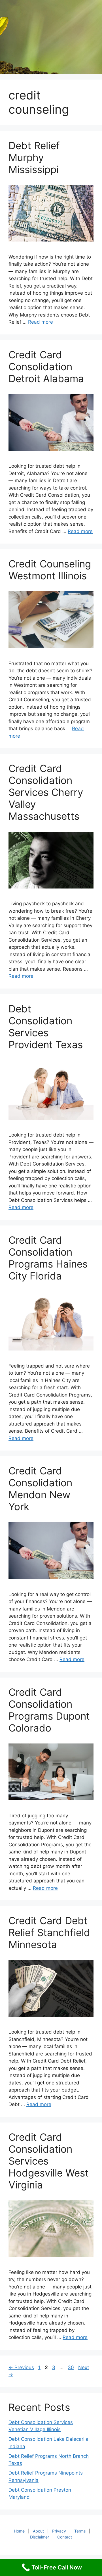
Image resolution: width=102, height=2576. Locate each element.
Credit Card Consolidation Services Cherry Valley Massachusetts (46, 792)
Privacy (59, 2531)
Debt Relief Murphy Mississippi (34, 157)
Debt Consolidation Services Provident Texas (46, 1027)
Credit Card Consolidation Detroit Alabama (46, 367)
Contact (65, 2537)
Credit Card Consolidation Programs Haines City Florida (48, 1258)
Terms (80, 2531)
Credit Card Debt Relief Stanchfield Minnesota (49, 1932)
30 (71, 2367)
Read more (41, 322)
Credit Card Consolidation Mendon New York (40, 1489)
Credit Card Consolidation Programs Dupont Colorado (49, 1710)
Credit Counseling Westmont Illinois (50, 570)
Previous (21, 2367)
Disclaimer (40, 2537)
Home (19, 2531)
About (38, 2531)
